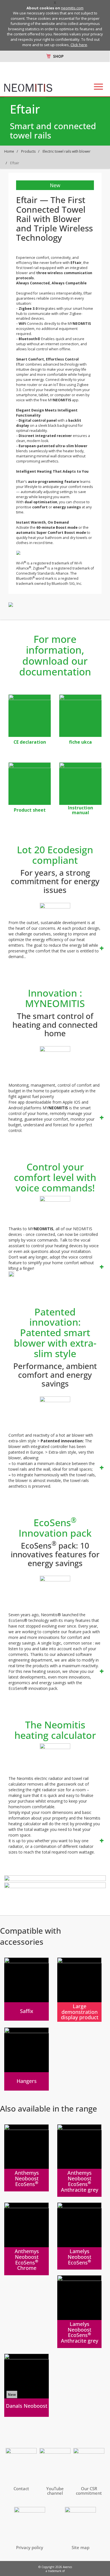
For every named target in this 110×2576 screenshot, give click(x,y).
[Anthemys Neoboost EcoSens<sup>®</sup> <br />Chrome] (27, 2239)
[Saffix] (27, 1989)
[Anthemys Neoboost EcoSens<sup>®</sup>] (27, 2158)
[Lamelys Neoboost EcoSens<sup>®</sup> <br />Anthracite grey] (80, 2312)
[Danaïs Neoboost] (27, 2385)
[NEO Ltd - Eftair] (30, 716)
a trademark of (55, 2571)
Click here (79, 45)
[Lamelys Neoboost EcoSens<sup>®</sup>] (80, 2236)
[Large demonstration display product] (80, 1990)
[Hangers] (27, 2059)
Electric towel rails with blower (67, 151)
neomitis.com (72, 8)
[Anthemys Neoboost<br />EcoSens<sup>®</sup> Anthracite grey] (80, 2161)
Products (28, 151)
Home (9, 151)
